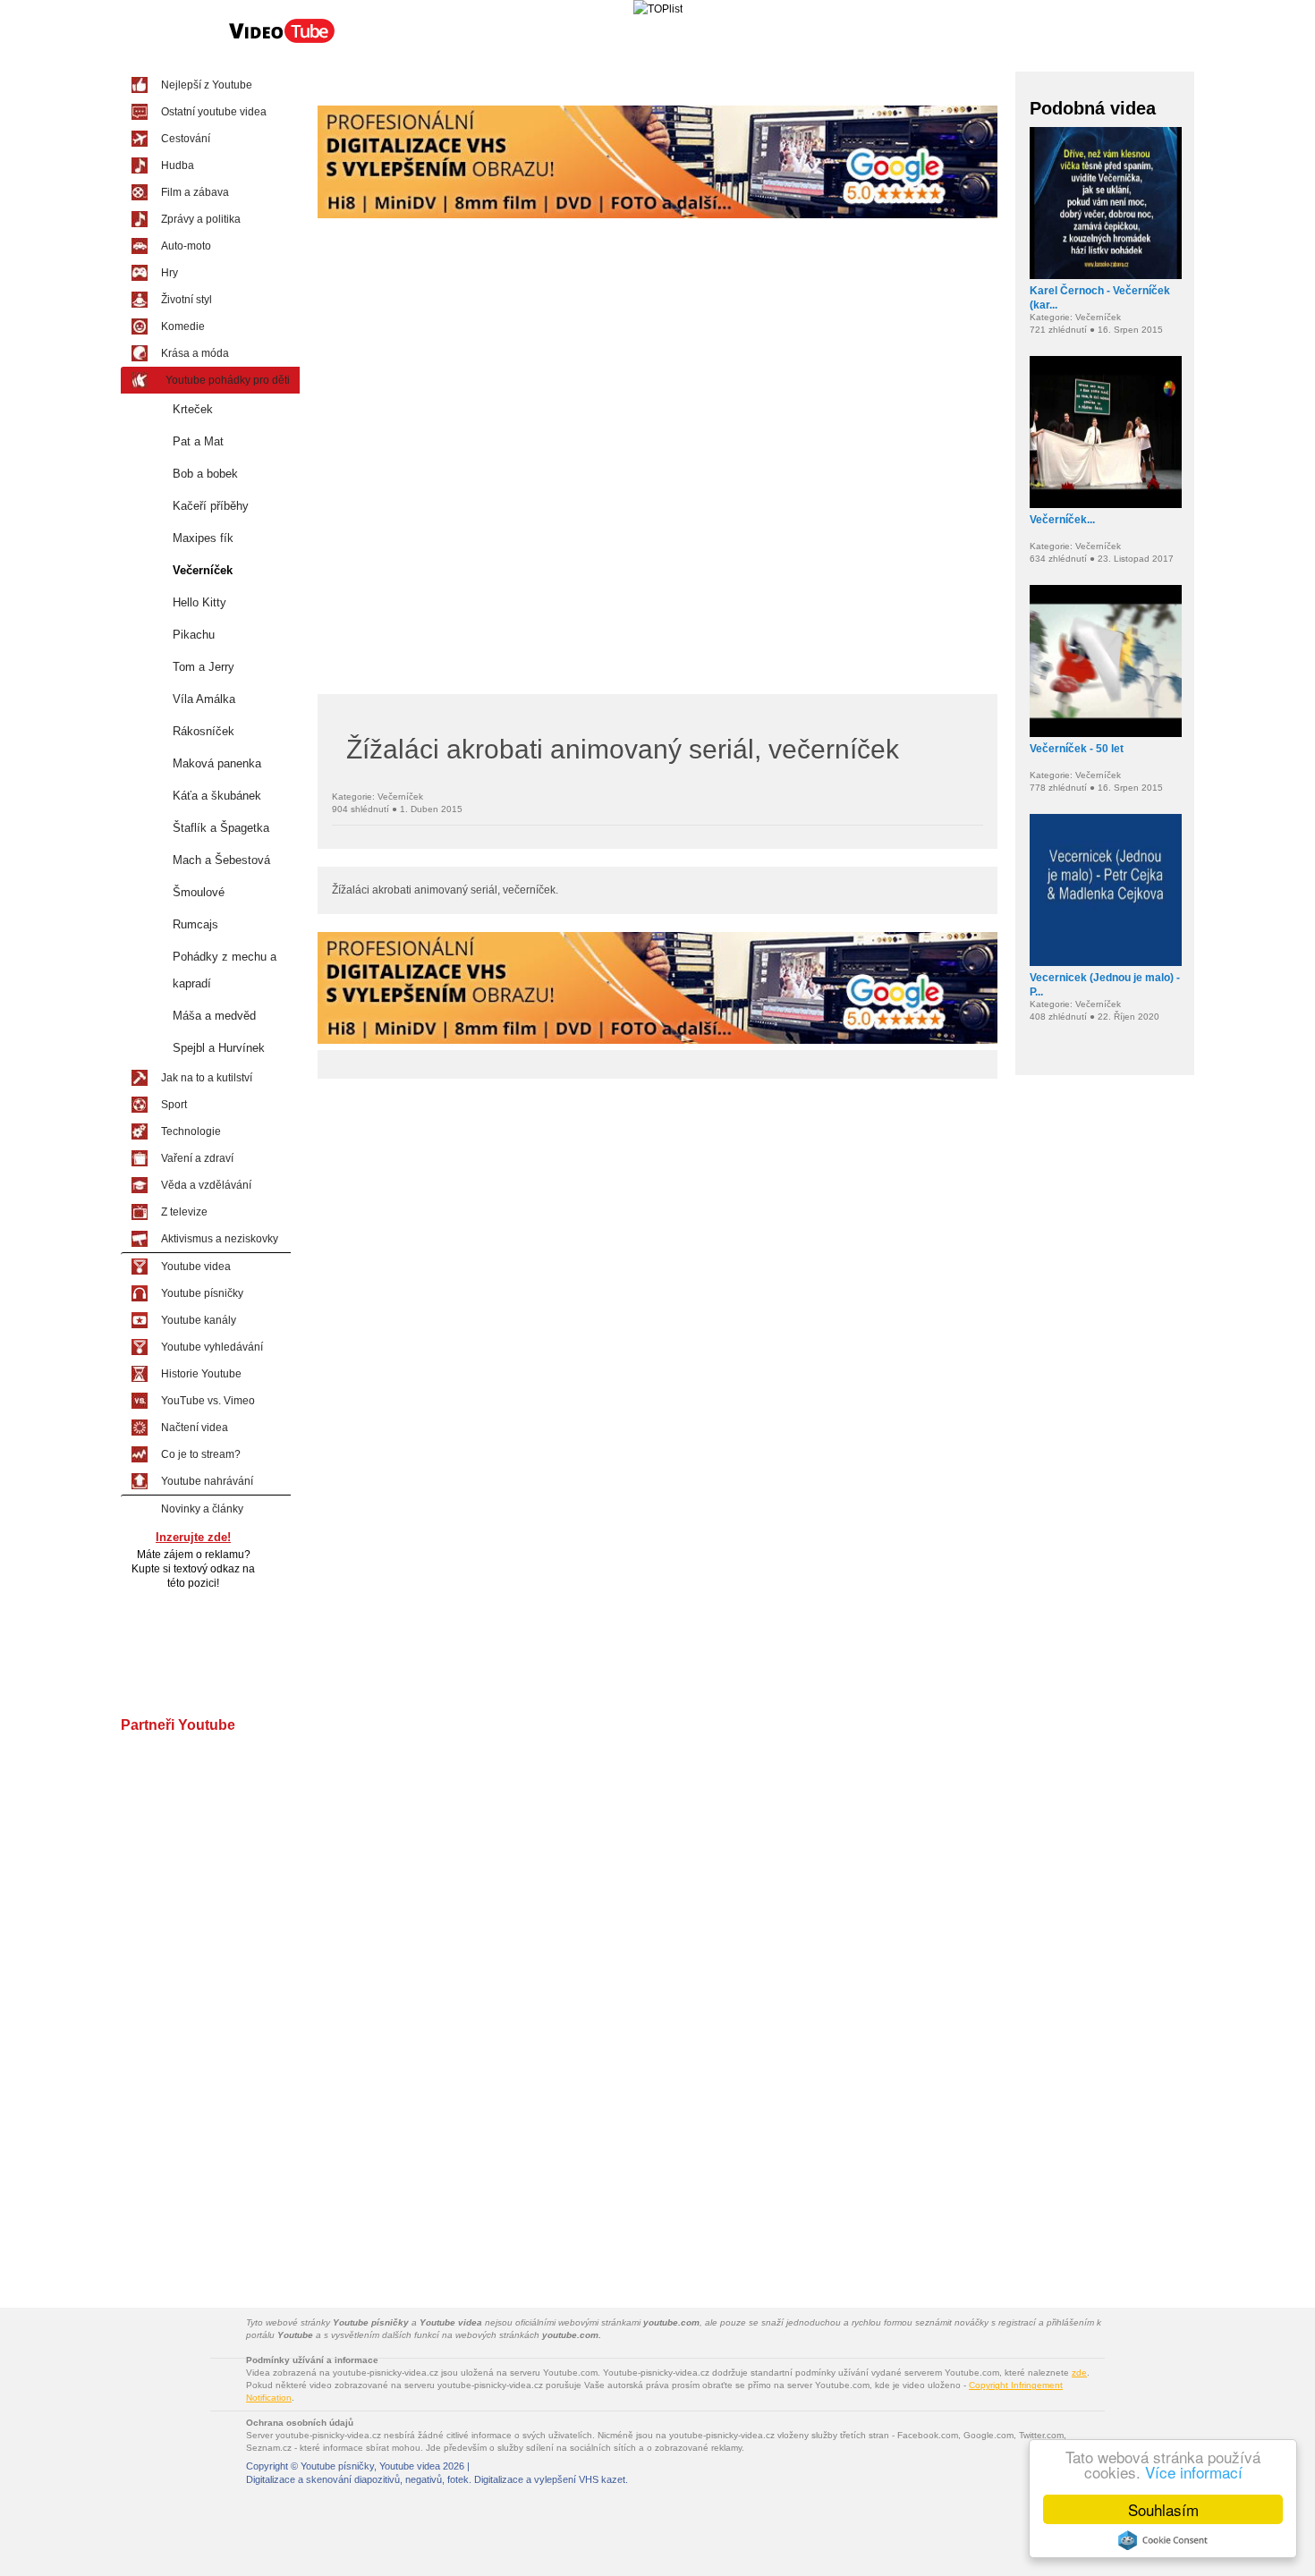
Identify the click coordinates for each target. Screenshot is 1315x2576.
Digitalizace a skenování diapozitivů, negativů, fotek (357, 2479)
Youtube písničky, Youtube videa (370, 2466)
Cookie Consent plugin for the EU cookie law (1163, 2540)
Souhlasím (1163, 2509)
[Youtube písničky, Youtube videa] (282, 41)
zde (1079, 2373)
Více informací (1194, 2472)
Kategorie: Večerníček (378, 797)
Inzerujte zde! (193, 1537)
